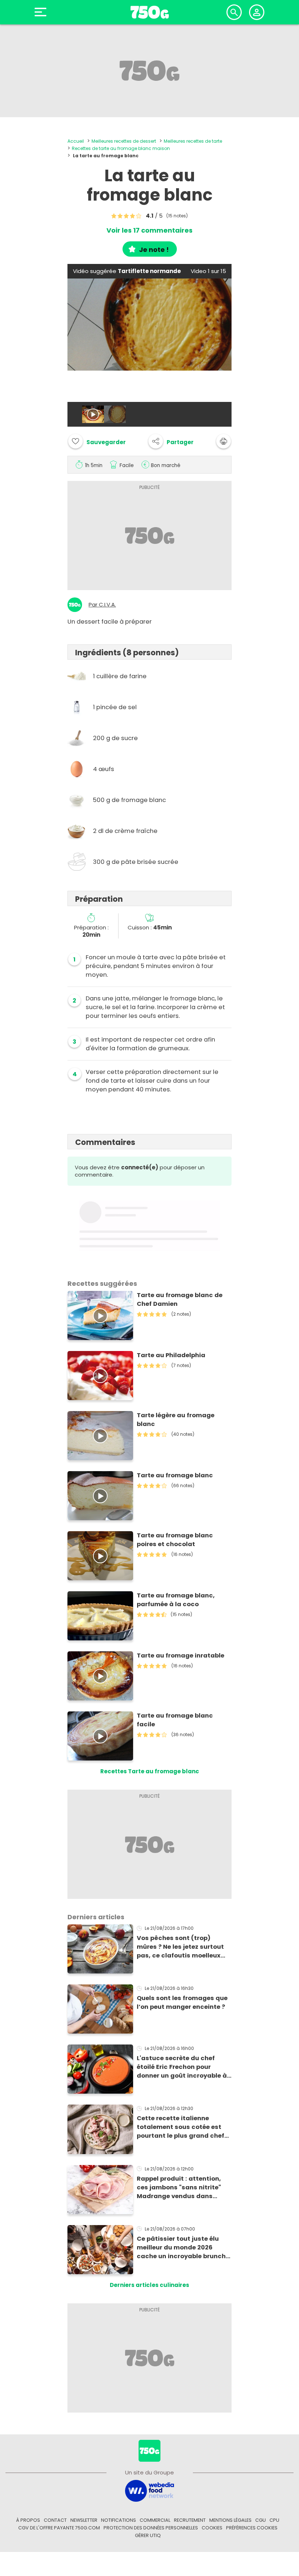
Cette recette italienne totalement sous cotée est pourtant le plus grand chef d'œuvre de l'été (180, 2127)
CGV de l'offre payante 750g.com (59, 2528)
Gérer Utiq (148, 2535)
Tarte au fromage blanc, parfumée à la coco (176, 1600)
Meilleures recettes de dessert (124, 141)
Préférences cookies (252, 2528)
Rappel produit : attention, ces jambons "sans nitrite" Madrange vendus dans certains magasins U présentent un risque (179, 2188)
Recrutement (190, 2520)
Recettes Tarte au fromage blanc (150, 1771)
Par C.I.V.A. (102, 605)
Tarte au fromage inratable (180, 1656)
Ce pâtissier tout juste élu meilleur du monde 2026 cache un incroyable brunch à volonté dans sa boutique (184, 2248)
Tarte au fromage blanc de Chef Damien (180, 1299)
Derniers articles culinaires (149, 2285)
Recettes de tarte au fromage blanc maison (121, 148)
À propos (28, 2520)
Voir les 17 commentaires (149, 230)
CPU (274, 2520)
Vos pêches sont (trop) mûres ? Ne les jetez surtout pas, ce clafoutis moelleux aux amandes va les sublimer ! (183, 1947)
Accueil (76, 141)
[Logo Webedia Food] (149, 2490)
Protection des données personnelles (151, 2528)
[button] (171, 441)
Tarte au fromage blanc (175, 1475)
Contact (55, 2520)
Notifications (119, 2520)
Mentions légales (230, 2520)
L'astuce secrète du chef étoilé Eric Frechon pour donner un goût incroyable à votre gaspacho (182, 2067)
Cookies (212, 2528)
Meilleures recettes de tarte (193, 141)
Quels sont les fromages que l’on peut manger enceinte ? (182, 2002)
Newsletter (84, 2520)
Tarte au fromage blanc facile (175, 1720)
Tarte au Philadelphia (171, 1355)
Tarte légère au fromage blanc (176, 1420)
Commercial (155, 2520)
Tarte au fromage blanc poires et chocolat (175, 1540)
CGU (261, 2520)
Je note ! (154, 250)
